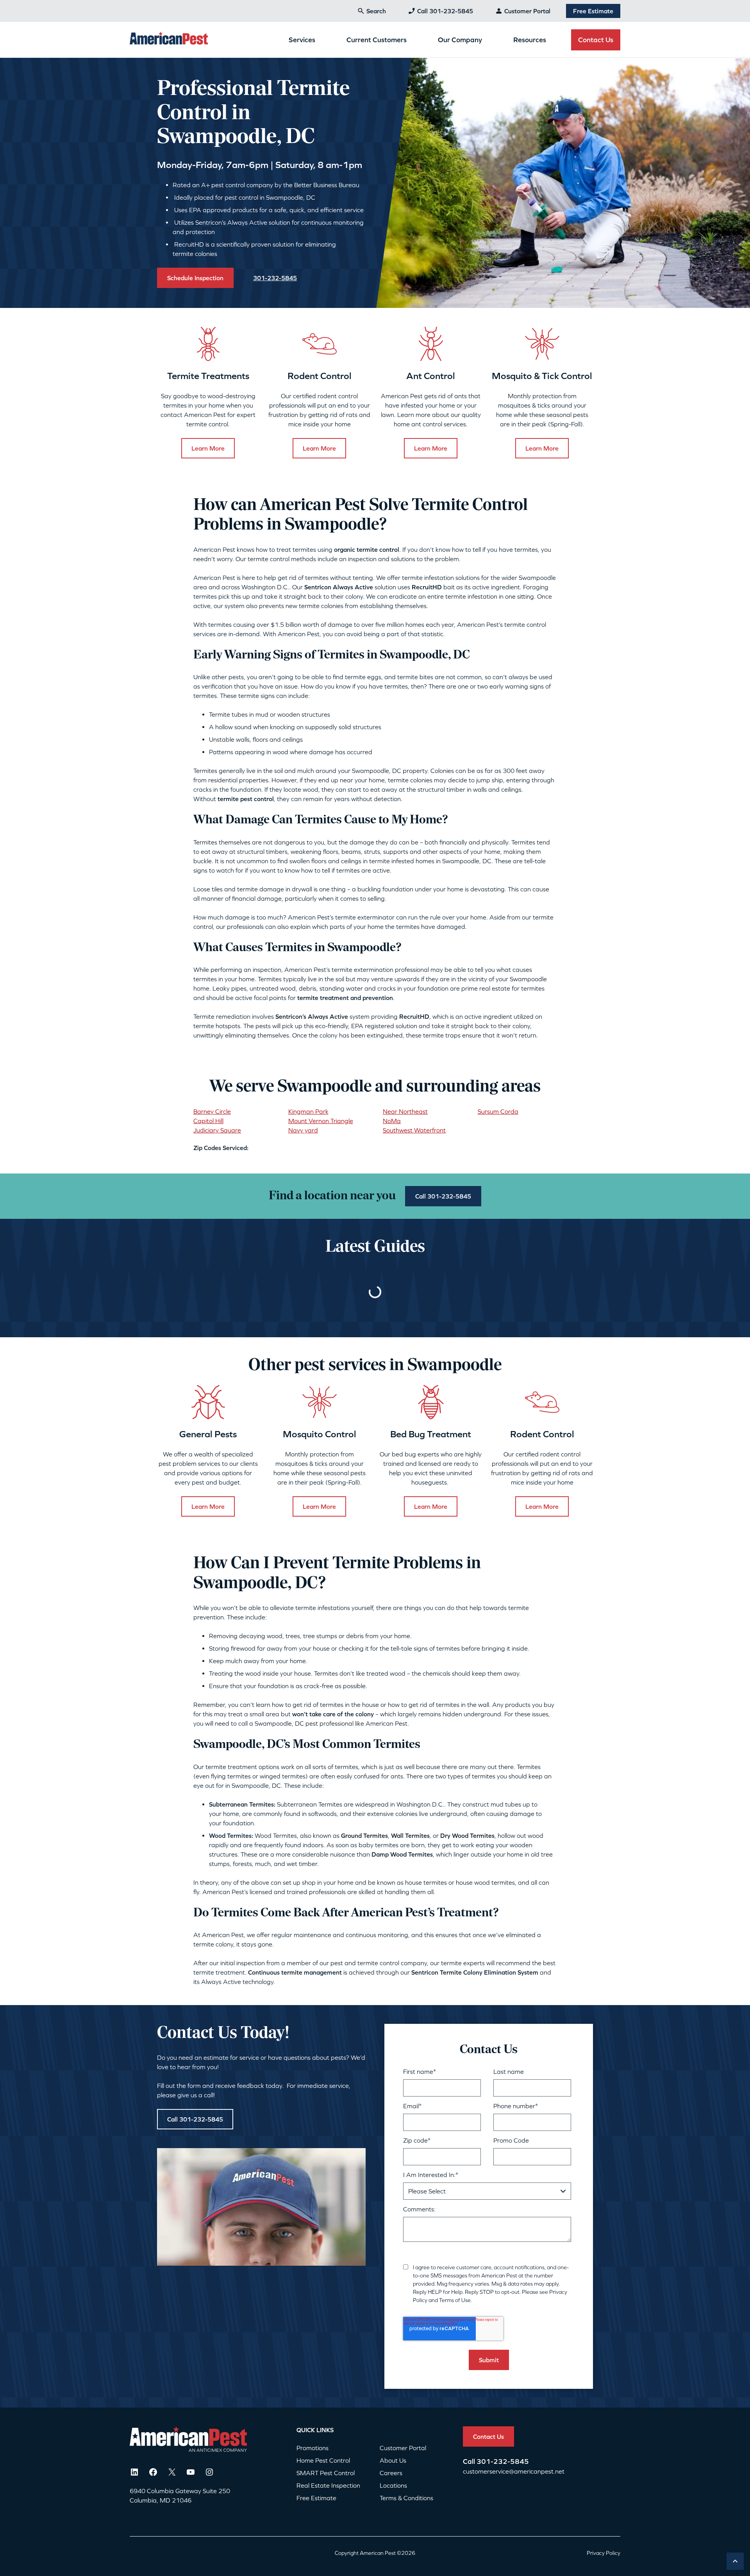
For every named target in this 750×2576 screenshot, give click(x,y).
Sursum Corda (498, 1111)
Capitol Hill (208, 1121)
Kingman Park (308, 1111)
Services (302, 40)
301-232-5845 (503, 2461)
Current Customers (377, 40)
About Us (393, 2460)
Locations (393, 2485)
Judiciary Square (217, 1130)
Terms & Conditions (406, 2498)
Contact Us (596, 40)
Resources (530, 40)
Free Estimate (593, 11)
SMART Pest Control (326, 2473)
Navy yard (303, 1130)
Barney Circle (212, 1111)
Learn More (208, 448)
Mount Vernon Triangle (321, 1121)
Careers (391, 2473)
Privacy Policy (604, 2553)
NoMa (392, 1121)
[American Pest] (169, 39)
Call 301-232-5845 (445, 11)
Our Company (460, 40)
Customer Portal (527, 11)
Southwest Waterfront (414, 1130)
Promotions (312, 2448)
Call (470, 2461)
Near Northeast (405, 1111)
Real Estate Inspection (328, 2485)
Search (376, 11)
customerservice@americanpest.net (514, 2471)
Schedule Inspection (195, 278)
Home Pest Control (323, 2460)
